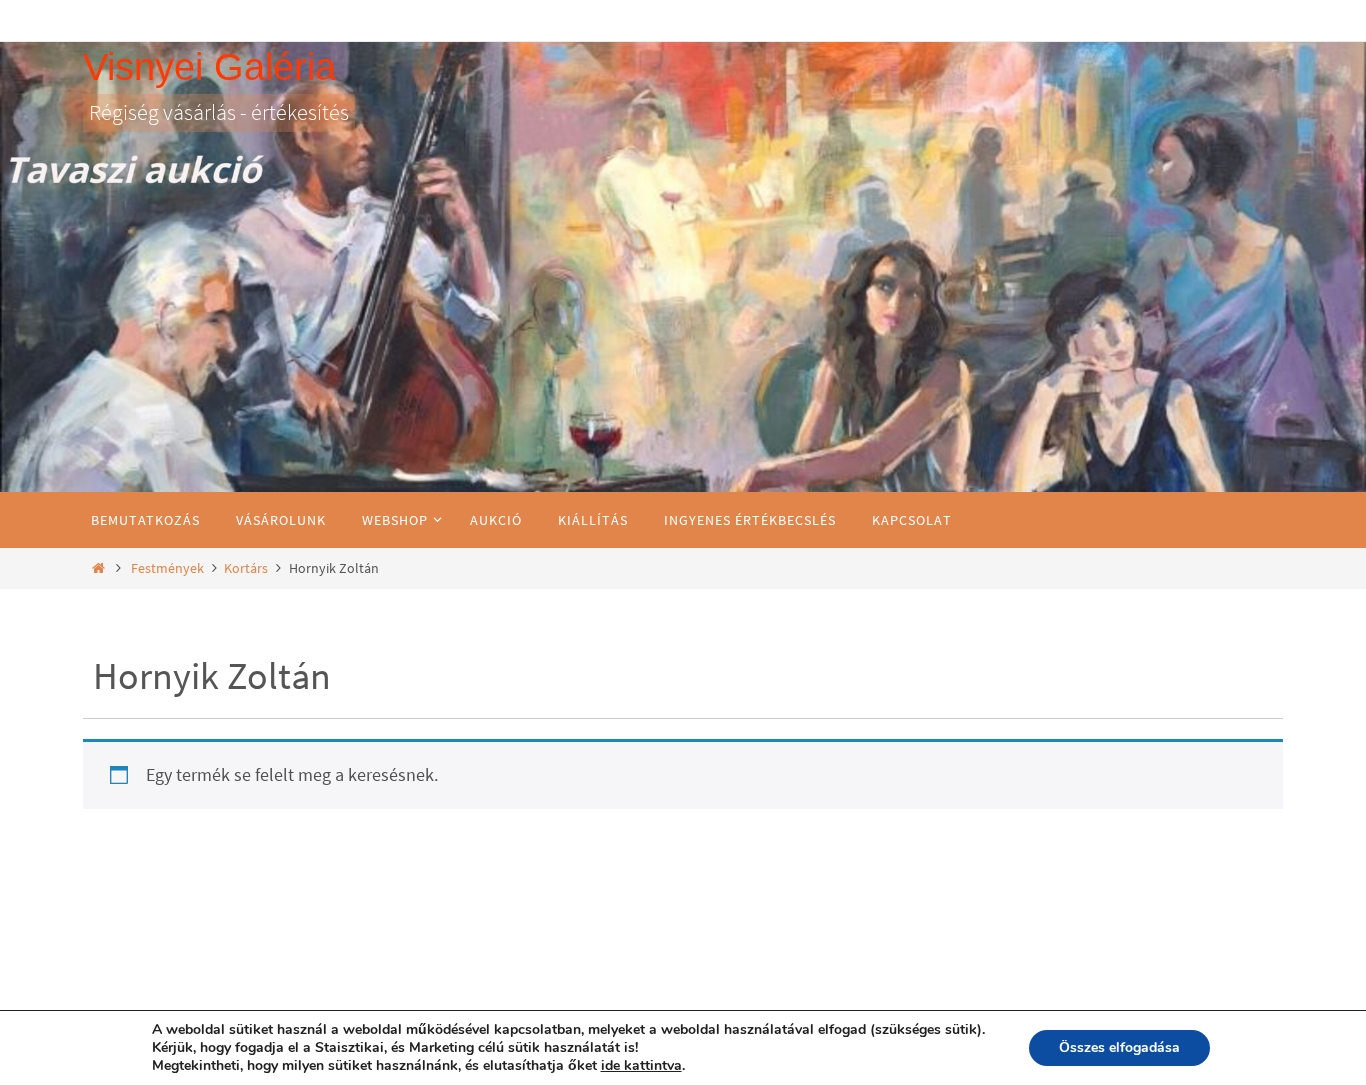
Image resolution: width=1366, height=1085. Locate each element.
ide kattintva (641, 1066)
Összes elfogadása (1119, 1047)
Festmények (167, 568)
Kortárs (246, 568)
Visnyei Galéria (209, 67)
